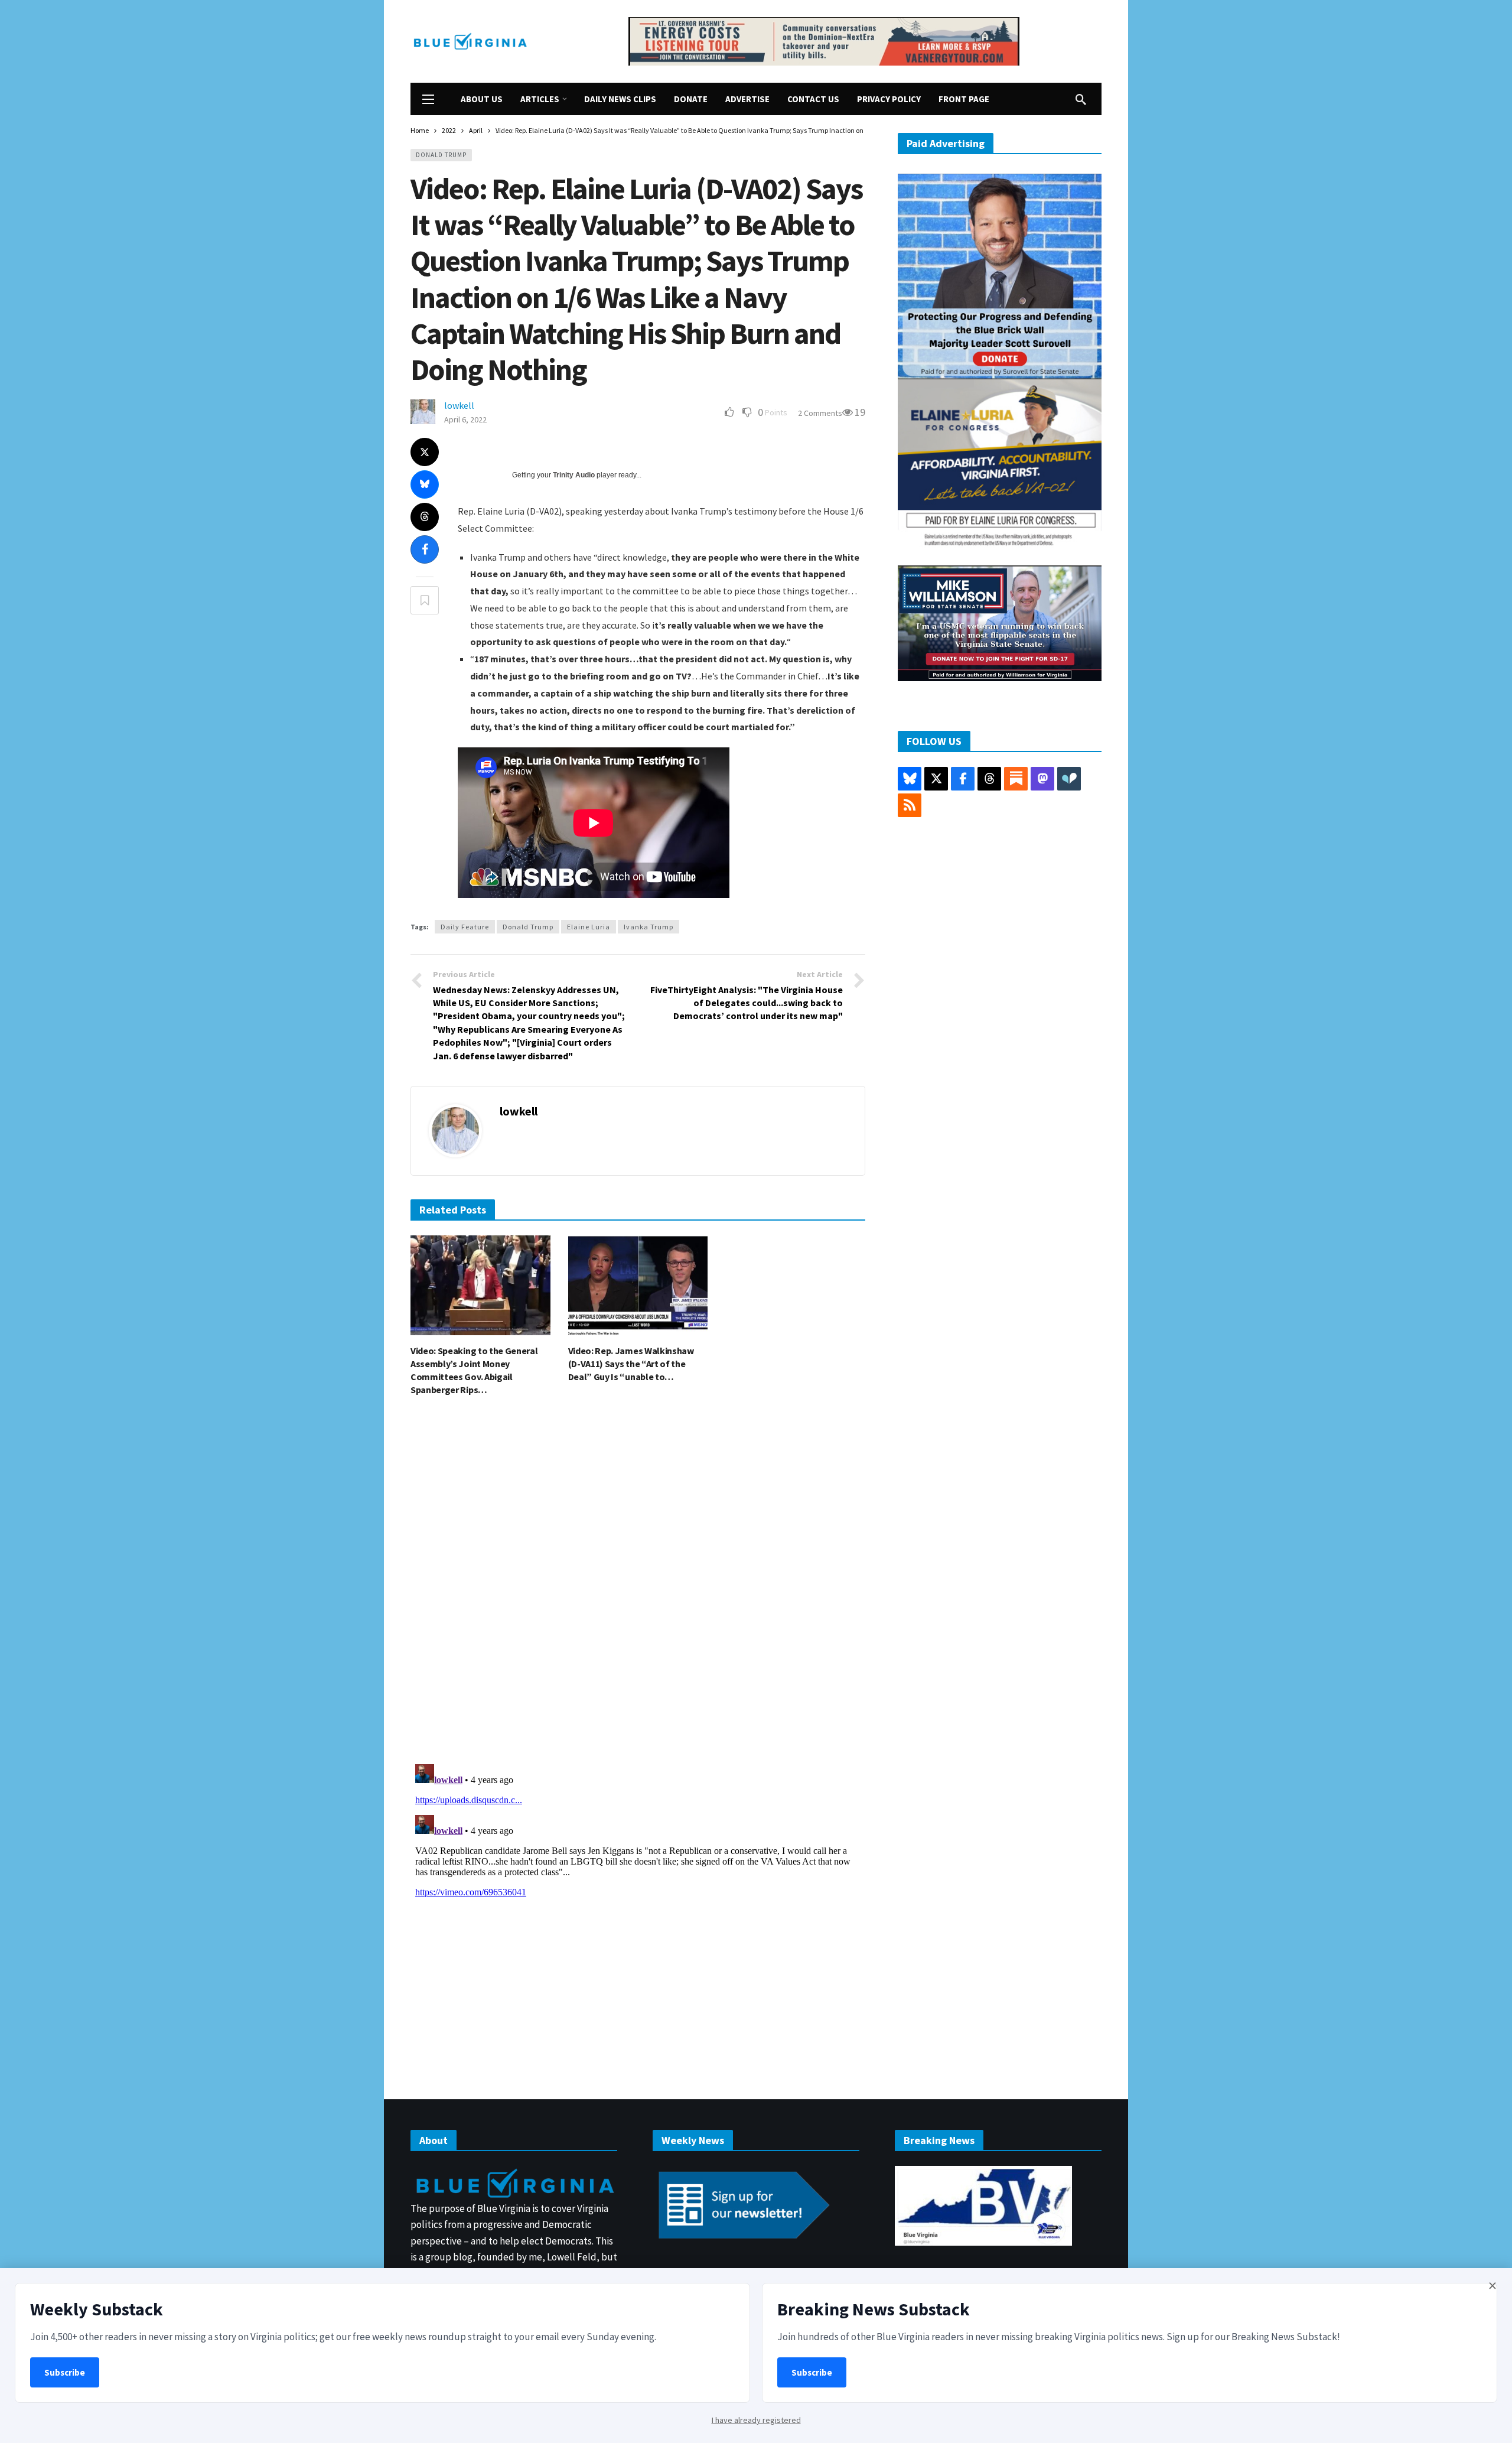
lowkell (459, 405)
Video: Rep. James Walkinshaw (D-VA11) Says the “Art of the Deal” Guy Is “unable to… (631, 1364)
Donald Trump (441, 155)
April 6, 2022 (465, 419)
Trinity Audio (574, 475)
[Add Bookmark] (425, 600)
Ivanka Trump (649, 927)
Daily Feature (465, 927)
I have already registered (756, 2420)
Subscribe (65, 2372)
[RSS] (910, 805)
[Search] (1081, 99)
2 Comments (820, 413)
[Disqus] (638, 1583)
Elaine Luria (589, 927)
